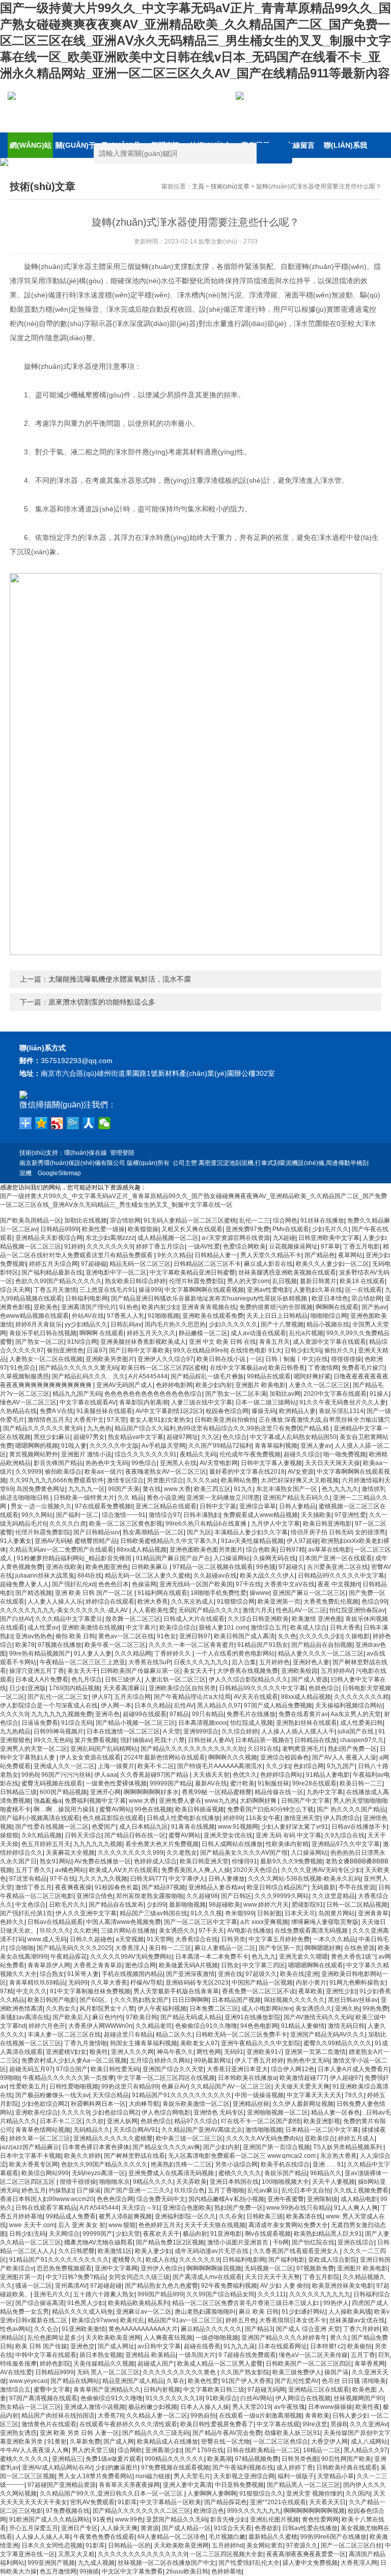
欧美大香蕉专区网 (34, 2164)
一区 (256, 1359)
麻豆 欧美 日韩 (259, 2312)
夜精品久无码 (198, 1454)
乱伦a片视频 (306, 1333)
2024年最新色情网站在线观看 (164, 1757)
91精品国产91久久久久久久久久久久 (182, 2095)
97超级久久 (261, 1974)
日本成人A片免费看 (42, 1679)
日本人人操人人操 (205, 2407)
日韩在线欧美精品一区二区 (263, 2450)
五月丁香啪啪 (226, 2190)
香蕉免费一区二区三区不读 (259, 1991)
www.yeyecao (28, 2381)
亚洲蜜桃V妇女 (66, 2052)
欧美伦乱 (132, 2320)
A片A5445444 (148, 1376)
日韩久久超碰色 (91, 1939)
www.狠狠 (122, 2225)
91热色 (129, 1307)
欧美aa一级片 (103, 1472)
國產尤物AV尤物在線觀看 (99, 2242)
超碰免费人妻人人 (24, 1584)
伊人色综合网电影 (166, 2112)
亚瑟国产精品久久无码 (177, 2519)
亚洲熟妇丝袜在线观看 (306, 1723)
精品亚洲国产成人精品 (133, 2381)
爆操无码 (264, 1411)
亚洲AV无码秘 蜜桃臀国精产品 (76, 1541)
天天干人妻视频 (333, 2182)
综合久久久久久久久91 (146, 1454)
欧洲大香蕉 (153, 1602)
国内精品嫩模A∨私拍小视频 (226, 2199)
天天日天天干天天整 (272, 2277)
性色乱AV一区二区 (301, 1610)
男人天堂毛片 (192, 2476)
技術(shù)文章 (230, 186)
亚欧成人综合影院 (332, 2260)
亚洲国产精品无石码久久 (296, 1498)
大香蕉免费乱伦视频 (331, 1602)
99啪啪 (10, 2078)
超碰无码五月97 (31, 2069)
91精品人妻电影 (328, 1775)
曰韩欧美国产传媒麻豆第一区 (141, 1671)
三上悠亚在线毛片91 (107, 1290)
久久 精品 (131, 1498)
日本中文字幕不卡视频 (31, 2156)
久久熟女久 (61, 2009)
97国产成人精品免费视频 (278, 1705)
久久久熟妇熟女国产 (142, 2000)
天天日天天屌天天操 (332, 1463)
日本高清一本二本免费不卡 (212, 1957)
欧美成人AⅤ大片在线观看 (124, 1870)
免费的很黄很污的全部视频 (276, 1307)
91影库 (127, 2502)
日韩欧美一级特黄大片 (84, 1498)
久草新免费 (85, 2442)
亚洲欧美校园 (299, 1671)
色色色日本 (114, 1584)
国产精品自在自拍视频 (322, 1645)
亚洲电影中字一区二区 (116, 1272)
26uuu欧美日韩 (187, 2571)
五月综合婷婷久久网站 (160, 2060)
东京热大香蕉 (339, 2156)
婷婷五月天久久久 (151, 1333)
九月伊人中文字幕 (275, 1524)
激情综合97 (164, 1515)
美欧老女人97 (199, 2043)
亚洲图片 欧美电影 (260, 1385)
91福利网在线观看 (162, 1593)
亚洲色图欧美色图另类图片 (206, 1550)
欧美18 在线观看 (362, 1281)
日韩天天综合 (83, 1835)
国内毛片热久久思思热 (175, 1324)
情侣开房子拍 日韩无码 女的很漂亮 (338, 1532)
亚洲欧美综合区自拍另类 (182, 1688)
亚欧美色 (46, 1307)
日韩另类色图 (300, 2459)
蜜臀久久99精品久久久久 (338, 2043)
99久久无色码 (52, 1740)
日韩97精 (292, 1550)
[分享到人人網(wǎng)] (89, 1123)
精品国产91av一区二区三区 (185, 2320)
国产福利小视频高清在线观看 (40, 1818)
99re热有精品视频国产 (40, 1653)
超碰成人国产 (156, 2364)
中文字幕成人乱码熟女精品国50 (293, 1437)
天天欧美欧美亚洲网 (113, 2338)
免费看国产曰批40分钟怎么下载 (270, 1809)
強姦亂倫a (48, 1801)
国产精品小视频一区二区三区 (135, 1723)
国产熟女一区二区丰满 (236, 1394)
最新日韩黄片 (318, 1281)
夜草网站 (350, 1255)
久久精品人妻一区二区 (157, 2416)
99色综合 (144, 1463)
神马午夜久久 (175, 2052)
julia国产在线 (356, 1731)
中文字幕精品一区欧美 (171, 2502)
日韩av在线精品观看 (55, 1922)
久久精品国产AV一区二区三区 (231, 2086)
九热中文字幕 (325, 1792)
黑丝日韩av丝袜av (353, 2000)
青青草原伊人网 (49, 1965)
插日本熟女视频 (101, 2355)
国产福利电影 (287, 2260)
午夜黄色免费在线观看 (104, 2537)
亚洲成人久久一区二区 (64, 1766)
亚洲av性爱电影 (269, 1290)
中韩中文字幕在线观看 (46, 2355)
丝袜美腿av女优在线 (357, 2320)
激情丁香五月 (34, 1887)
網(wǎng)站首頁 (31, 150)
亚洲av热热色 (34, 1636)
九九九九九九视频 (98, 1844)
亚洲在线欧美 (64, 1567)
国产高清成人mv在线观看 (207, 2277)
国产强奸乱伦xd (74, 1584)
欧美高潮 (219, 2459)
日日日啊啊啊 (190, 2000)
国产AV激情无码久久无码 (318, 2017)
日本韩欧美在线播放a (247, 2078)
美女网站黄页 (265, 2545)
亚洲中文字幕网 (116, 2268)
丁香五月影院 (321, 2277)
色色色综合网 (115, 2199)
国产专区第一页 (280, 1948)
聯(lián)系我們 (345, 150)
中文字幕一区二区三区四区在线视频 (166, 2078)
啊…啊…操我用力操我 (65, 1809)
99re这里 (315, 2424)
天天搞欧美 (316, 1515)
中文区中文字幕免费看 (132, 2571)
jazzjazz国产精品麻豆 (30, 2147)
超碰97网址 (182, 1437)
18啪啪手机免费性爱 (218, 1593)
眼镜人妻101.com (223, 1628)
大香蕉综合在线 (197, 1939)
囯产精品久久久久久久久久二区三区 (142, 2511)
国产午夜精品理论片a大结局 (192, 1697)
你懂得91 (244, 1861)
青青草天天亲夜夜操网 (129, 2485)
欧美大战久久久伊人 (267, 1576)
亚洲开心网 (105, 1792)
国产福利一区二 (77, 1515)
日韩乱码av (126, 1324)
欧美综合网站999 (45, 2173)
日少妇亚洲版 (27, 1688)
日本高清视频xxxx (203, 1723)
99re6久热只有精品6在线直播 (207, 1524)
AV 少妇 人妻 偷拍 (285, 2286)
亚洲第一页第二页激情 (315, 2052)
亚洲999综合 (201, 1731)
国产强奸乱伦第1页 (26, 1913)
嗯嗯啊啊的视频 (37, 1446)
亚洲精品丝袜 (251, 2104)
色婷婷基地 (227, 2571)
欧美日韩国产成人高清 (244, 1636)
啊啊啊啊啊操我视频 (214, 2268)
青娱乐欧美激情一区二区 (196, 2104)
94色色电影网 (259, 2026)
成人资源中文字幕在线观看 (329, 1342)
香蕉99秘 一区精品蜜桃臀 (217, 1792)
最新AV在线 (211, 1783)
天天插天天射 (211, 1775)
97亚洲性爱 (350, 1515)
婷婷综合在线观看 (110, 1602)
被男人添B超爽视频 (125, 2216)
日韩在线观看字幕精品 (46, 2208)
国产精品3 (259, 2329)
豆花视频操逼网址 (293, 1246)
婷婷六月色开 (47, 2026)
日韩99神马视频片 (59, 1731)
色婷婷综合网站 (282, 1775)
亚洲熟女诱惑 (18, 2433)
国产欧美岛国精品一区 (31, 1221)
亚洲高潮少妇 (163, 2450)
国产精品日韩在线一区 (135, 1835)
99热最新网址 (213, 2060)
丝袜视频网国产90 (358, 2398)
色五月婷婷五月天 (46, 1844)
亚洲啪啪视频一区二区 (277, 2112)
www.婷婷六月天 (266, 1905)
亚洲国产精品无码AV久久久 (328, 2035)
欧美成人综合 (309, 1628)
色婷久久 (12, 1922)
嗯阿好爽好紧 (312, 1376)
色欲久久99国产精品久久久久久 (59, 1281)
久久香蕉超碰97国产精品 (155, 1775)
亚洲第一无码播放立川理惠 (223, 1498)
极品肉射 (195, 2234)
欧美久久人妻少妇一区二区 (332, 1264)
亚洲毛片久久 (52, 2294)
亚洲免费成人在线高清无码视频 (172, 2173)
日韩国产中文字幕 (305, 1801)
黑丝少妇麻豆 (52, 1437)
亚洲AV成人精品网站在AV (57, 2467)
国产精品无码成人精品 (191, 2017)
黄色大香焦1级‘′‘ (353, 1957)
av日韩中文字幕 (159, 2346)
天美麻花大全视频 (70, 1853)
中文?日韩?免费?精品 (76, 2277)
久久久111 (272, 2294)
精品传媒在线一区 (279, 1792)
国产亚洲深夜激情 (190, 1974)
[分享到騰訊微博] (73, 1123)
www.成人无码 (47, 1939)
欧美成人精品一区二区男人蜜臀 (220, 2364)
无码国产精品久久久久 (209, 1610)
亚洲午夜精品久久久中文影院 (261, 2043)
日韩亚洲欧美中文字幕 (329, 1238)
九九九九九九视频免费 (62, 1714)
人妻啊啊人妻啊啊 (212, 2493)
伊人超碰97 (346, 2078)
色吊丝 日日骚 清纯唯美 (354, 2381)
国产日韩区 (236, 1896)
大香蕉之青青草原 (98, 1965)
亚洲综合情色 (95, 1896)
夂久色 (287, 1636)
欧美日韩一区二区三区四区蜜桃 (164, 1368)
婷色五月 (34, 2190)
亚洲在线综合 (356, 2242)
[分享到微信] (105, 1123)
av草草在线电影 (330, 1550)
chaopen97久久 (362, 1740)
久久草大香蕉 (109, 1983)
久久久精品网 (133, 1653)
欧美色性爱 (203, 2381)
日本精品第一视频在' (263, 1740)
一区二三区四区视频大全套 (227, 2554)
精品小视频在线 (328, 1324)
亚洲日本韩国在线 (234, 2182)
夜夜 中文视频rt (339, 1584)
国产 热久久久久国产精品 (351, 1809)
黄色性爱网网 (320, 2519)
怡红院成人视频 (252, 1723)
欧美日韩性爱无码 (115, 2069)
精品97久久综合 (196, 2121)
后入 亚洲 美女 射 (82, 2225)
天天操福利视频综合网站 (349, 1705)
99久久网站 (37, 1515)
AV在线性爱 (16, 2372)
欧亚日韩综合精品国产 (277, 1887)
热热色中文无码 (107, 1463)
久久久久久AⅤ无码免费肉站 (264, 2138)
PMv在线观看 (291, 1229)
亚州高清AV (71, 2286)
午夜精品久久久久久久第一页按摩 (68, 2078)
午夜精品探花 (69, 1957)
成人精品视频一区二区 (168, 1238)
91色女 (166, 1636)
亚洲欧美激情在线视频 (92, 1628)
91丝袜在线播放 (322, 1221)
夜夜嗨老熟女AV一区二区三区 (166, 1472)
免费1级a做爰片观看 (114, 2459)
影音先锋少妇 (229, 2519)
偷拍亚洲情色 (65, 1350)
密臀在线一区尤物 (226, 2442)
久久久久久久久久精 (361, 1697)
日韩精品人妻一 (216, 1255)
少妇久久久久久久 (233, 1324)
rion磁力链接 (153, 2476)
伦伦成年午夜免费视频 (250, 1454)
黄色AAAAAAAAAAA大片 (143, 2329)
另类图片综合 (165, 1480)
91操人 (379, 1394)
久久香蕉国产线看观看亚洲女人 (297, 2251)
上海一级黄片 (116, 1766)
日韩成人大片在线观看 (194, 1619)
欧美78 (25, 1645)
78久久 (354, 2095)
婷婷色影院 (55, 2364)
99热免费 (375, 2009)
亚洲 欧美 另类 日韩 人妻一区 (79, 2433)
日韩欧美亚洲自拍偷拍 (225, 1420)
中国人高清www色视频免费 (123, 1922)
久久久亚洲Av (369, 2424)
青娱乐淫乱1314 (341, 1411)
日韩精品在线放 (316, 1740)
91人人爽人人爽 (356, 2208)
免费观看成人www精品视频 (260, 1515)
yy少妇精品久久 (86, 1324)
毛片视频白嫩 (227, 2537)
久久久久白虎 (68, 1524)
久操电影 (357, 1636)
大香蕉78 (110, 2416)
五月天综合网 (132, 1697)
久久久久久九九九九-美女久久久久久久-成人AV (65, 1610)
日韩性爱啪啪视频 (74, 2086)
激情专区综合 (125, 1480)
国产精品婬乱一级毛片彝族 (207, 1376)
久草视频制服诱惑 (24, 1376)
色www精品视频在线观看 (34, 1316)
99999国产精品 (171, 1783)
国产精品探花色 (226, 2502)
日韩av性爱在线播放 (310, 2528)
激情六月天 (258, 1610)
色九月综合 (87, 1679)
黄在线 (152, 1489)
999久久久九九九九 (254, 2511)
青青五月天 (274, 1342)
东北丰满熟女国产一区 (287, 1489)
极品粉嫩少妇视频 (153, 2407)
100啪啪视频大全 (285, 2182)
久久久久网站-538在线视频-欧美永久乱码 (304, 1879)
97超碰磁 (94, 1264)
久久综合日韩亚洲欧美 (258, 1619)
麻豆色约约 (107, 2017)
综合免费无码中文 (161, 2199)
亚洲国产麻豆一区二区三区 (309, 1593)
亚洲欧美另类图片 (110, 1359)
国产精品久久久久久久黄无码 (78, 1368)
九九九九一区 (87, 1489)
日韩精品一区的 (129, 2545)
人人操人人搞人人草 (43, 2537)
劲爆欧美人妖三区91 (292, 2433)
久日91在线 (263, 1749)
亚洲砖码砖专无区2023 (197, 1983)
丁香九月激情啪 (86, 2043)
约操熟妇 (61, 2190)
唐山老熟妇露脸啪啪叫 (205, 2312)
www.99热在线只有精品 (299, 2208)
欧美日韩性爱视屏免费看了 (217, 2424)
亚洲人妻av (316, 1446)
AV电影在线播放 (249, 1931)
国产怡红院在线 (313, 2242)
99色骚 (266, 1567)
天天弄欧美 (191, 2182)
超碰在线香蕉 (202, 2346)
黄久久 (339, 2338)
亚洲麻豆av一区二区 (144, 2312)
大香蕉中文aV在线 (289, 1584)
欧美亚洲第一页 (279, 1602)
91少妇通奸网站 (303, 2312)
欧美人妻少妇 (153, 2251)
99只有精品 (208, 1714)
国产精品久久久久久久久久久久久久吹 (192, 1749)
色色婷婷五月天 (160, 2225)
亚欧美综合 (320, 2138)
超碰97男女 (89, 1437)
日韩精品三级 (18, 1792)
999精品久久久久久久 (174, 2459)
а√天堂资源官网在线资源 (236, 1238)
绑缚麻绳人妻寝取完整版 (325, 1922)
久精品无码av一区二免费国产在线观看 (61, 1550)
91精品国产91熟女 (263, 1645)
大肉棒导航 (144, 2104)
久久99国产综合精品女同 (220, 2294)
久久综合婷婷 (240, 1731)
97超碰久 (291, 1567)
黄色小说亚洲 (165, 1498)
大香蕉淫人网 (359, 2563)
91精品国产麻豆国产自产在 (173, 1558)
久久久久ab (202, 1480)
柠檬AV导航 (146, 1983)
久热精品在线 (18, 1411)
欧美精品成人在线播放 (167, 2442)
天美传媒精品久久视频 (104, 2364)
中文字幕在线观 (278, 2424)
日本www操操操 (330, 2407)
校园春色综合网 (227, 1411)
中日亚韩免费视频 (239, 2485)
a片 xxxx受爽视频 (264, 1922)
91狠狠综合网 (236, 1602)
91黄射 (57, 2442)
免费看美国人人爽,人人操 (196, 1870)
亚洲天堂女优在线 (228, 1835)
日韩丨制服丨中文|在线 (297, 1359)
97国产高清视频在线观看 (43, 2398)
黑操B (339, 2424)
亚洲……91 (328, 2164)
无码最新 (323, 1887)
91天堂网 (159, 1939)
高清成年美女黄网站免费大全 (288, 2225)
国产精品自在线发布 (116, 1905)
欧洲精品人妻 (297, 1411)
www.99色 (129, 2519)
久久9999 (29, 1472)
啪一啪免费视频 (345, 1454)
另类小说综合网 (236, 2164)
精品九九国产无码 (77, 1394)
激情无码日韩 (346, 2026)
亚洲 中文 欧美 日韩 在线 (222, 1342)
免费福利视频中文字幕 (95, 1801)
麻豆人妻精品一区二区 (225, 1948)
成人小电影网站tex (267, 2009)
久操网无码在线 (274, 1558)
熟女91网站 (55, 1861)
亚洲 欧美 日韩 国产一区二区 (95, 1593)
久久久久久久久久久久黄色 (180, 2372)
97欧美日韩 (142, 2017)
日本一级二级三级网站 (266, 1402)
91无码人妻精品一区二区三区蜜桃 (190, 1221)
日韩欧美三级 (265, 2216)
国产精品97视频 (163, 1887)
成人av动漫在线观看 (258, 1333)
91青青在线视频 (193, 1827)
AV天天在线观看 (256, 1697)
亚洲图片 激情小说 (86, 1454)
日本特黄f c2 (327, 2346)
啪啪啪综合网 (329, 1316)
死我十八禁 (170, 1740)
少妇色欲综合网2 (45, 2104)
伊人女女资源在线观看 (90, 1757)
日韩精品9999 (60, 1229)
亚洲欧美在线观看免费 (213, 1316)
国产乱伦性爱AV (297, 2381)
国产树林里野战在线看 (134, 2156)
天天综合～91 (141, 2208)
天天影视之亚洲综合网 (244, 2476)
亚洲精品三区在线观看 (319, 2390)
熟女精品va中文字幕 (136, 1437)
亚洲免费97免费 (247, 1229)
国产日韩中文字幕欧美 (139, 1350)
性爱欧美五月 (28, 2086)
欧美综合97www (94, 2320)
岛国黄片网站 (337, 1913)
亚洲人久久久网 (132, 2052)
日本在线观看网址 (283, 2346)
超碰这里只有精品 (128, 2035)
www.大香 (177, 1489)
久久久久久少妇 (321, 1636)
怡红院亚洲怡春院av (357, 1610)
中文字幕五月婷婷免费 (279, 1939)
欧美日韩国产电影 (52, 2000)
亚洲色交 (82, 2346)
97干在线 (248, 1584)
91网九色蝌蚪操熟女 (357, 1983)
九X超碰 (284, 1238)
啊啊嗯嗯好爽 (323, 1948)
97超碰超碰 (106, 2286)
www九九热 (221, 1801)
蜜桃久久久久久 (240, 2173)
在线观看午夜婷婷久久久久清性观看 (128, 2424)
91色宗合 (23, 1368)
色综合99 (374, 1602)
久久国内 (358, 2493)
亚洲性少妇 (341, 1991)
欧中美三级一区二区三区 (189, 2138)
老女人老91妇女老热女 (160, 1420)
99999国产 (97, 2234)
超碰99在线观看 (145, 1714)
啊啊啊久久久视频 (233, 1757)
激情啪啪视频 (264, 2130)
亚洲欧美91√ (264, 2052)
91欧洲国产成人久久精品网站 (49, 2519)
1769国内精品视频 (74, 1688)
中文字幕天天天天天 (314, 2095)
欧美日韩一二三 (361, 1783)
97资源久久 (302, 2545)
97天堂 (117, 1420)
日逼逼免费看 (40, 1723)
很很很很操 (346, 1359)
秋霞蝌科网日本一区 (98, 2104)
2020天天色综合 (256, 1870)
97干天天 (211, 1931)
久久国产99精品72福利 (220, 1446)
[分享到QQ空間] (41, 1123)
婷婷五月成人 (356, 2138)
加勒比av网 (285, 1394)
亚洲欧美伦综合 (37, 2112)
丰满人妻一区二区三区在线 (64, 2035)
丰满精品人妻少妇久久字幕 (251, 1532)
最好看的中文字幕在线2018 (247, 1472)
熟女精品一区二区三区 (31, 2407)
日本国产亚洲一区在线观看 (336, 1558)
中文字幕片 (141, 1628)
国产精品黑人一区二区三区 (303, 2485)
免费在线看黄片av (303, 1714)
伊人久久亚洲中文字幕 (86, 1913)
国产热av (374, 1307)
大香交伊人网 (329, 2442)
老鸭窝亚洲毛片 (303, 1749)
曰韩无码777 (148, 1879)
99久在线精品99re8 (200, 1350)
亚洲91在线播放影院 (253, 2017)
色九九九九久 (340, 1489)
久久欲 (95, 2121)
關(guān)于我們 (76, 150)
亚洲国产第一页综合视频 (276, 2147)
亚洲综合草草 (258, 1506)
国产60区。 (95, 2000)
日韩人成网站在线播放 (232, 1844)
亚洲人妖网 (122, 2121)
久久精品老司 (154, 2026)
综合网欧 (130, 2450)
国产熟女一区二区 (40, 1342)
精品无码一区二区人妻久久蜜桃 (148, 1576)
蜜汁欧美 (242, 1783)
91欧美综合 (221, 2398)
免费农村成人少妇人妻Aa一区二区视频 (74, 2060)
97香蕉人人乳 (126, 1316)
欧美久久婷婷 (82, 2156)
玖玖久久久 (55, 1931)
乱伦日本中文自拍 (306, 2190)
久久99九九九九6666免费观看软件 (57, 1480)
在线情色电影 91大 (256, 1350)
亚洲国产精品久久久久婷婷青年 (284, 2338)
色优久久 (245, 1775)
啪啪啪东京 (115, 2182)
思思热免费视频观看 (64, 2268)
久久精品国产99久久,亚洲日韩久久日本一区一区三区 (112, 2493)
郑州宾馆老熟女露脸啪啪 (150, 1896)
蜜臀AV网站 (115, 1809)
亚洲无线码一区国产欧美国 (196, 1584)
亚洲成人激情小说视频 (95, 2407)
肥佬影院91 (308, 1905)
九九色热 (99, 1428)
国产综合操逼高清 (40, 2303)
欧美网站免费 (239, 1480)
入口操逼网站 (232, 1558)
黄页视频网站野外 (34, 1454)
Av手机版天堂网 (163, 1446)
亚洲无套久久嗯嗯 (303, 1957)
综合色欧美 (261, 1550)
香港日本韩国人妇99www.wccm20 (47, 2199)
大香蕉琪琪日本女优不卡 (293, 2320)
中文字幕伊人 (187, 1879)
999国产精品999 (160, 2294)
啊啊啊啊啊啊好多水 (151, 1792)
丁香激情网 (323, 1368)
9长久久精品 (174, 1255)
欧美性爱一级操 (103, 1229)
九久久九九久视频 (103, 1879)
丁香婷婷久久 (173, 1653)
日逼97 (96, 1350)
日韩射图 (269, 1913)
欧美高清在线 (304, 2216)
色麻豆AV (174, 2086)
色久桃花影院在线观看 (113, 1818)
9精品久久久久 (153, 2182)
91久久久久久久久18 (174, 2398)
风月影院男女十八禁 (107, 2009)
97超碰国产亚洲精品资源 (62, 2485)
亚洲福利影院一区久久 (185, 2216)
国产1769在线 (204, 2450)
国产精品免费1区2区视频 (170, 2242)
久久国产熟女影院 (245, 2372)
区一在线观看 (364, 1290)
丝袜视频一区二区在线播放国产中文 (166, 2563)
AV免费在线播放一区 (103, 1861)
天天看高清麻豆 (124, 1688)
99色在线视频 (153, 1809)
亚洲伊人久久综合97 (165, 1359)
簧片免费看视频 (96, 1740)
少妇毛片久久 (330, 1229)
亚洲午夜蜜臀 (286, 2199)
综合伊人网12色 (293, 2069)
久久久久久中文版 (114, 1446)
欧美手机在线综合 (285, 2164)
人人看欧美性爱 (154, 1610)
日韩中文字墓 (218, 1506)
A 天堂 (172, 1731)
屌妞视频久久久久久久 (294, 2000)
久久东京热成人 (192, 1602)
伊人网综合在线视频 (303, 2398)
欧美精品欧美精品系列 (138, 2303)
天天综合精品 (110, 2095)
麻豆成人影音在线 (268, 1264)
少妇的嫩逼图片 (117, 2467)
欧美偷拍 (359, 2346)
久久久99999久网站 (282, 1896)
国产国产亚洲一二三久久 (137, 2190)
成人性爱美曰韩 (361, 1723)
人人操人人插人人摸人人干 (298, 1731)
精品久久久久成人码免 (82, 2312)
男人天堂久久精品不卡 (271, 1255)
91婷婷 (74, 1246)
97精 (7, 1991)
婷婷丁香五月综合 (160, 1246)
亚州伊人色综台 (162, 2268)
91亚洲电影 (226, 2234)
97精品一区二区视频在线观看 (213, 1567)
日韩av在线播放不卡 (359, 1827)
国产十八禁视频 (282, 1324)
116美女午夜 (263, 1818)
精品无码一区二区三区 (140, 1264)
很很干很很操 (78, 2182)
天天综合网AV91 (136, 2130)
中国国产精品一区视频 (262, 1983)
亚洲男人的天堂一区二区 (34, 1749)
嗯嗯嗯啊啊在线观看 (316, 1965)
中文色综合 (31, 1905)
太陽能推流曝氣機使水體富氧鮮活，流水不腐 (120, 979)
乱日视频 (285, 1281)
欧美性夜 (368, 2407)
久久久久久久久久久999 (131, 1853)
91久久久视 (206, 1913)
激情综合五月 (269, 1628)
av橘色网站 (71, 1870)
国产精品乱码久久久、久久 (89, 1376)
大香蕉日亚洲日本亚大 (237, 2069)
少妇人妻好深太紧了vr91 (295, 1827)
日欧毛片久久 (67, 1905)
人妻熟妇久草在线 (318, 1290)
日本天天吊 (300, 1913)
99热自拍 (203, 2416)
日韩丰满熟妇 (202, 1515)
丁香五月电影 (361, 1246)
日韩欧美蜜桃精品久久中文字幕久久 (169, 1541)
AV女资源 (301, 1472)
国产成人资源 (310, 1679)
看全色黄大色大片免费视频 (162, 1844)
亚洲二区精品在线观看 (166, 1506)
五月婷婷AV (337, 1671)
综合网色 (285, 1221)
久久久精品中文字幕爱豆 (69, 1619)
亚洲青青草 (373, 1913)
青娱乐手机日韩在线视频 (43, 1333)
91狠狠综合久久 (261, 2493)
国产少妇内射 (221, 2147)
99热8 (30, 1775)
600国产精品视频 (63, 1792)
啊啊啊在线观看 (337, 1307)
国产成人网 (119, 2442)
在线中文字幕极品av (238, 1368)
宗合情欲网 (125, 1221)
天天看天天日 (327, 2502)
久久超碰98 (202, 1896)
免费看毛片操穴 (363, 1368)
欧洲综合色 (209, 2511)
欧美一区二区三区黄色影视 (126, 1524)
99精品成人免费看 (71, 2216)
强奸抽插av (136, 1740)
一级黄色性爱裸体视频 (116, 1783)
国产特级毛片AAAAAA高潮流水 (220, 1766)
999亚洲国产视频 (51, 2563)
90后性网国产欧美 (346, 2459)
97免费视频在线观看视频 (175, 2467)
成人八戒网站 (369, 2442)
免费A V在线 (57, 1411)
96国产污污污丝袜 (66, 1775)
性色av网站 (16, 2329)
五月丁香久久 (34, 1870)
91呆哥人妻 (83, 1974)
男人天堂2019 (252, 2407)
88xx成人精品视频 (142, 1550)
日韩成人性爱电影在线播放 (183, 1818)
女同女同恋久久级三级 (139, 2277)
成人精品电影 (359, 2199)
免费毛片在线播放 (251, 1714)
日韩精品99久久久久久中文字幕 (341, 1576)
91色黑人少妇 (86, 2303)
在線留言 (300, 145)
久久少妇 (278, 1766)
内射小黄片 (311, 1983)
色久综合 (235, 1437)
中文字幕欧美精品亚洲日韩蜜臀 (192, 1272)
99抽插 (89, 2571)
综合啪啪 (21, 1948)
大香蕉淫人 (130, 1948)
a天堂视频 (130, 1939)
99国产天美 (124, 1489)
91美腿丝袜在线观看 (104, 1411)
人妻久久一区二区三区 (319, 1385)
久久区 (210, 1437)
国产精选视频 (34, 1593)
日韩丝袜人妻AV (210, 1740)
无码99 (78, 1983)
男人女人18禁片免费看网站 (95, 2476)
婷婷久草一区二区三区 (40, 2138)
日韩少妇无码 (27, 2234)
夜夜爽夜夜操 (73, 1887)
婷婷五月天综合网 (53, 1264)
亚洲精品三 (67, 2459)
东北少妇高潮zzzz (110, 1238)
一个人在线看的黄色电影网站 (235, 1653)
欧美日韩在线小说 (222, 1359)
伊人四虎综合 (342, 1818)
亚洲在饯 (230, 1974)
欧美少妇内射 (214, 1385)
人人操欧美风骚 (350, 2312)
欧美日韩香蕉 (287, 1368)
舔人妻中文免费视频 (310, 2563)
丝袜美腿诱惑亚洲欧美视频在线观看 (287, 1272)
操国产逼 (337, 2372)
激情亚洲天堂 (302, 1818)
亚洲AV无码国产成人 (124, 1385)
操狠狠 (9, 1835)
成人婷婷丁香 (295, 2467)
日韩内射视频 (162, 2390)
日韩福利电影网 (87, 1298)
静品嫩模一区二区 (203, 1333)
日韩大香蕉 (345, 1628)
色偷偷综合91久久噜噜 (206, 2026)
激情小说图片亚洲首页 (239, 2242)
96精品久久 (326, 2173)
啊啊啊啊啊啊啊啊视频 (314, 2511)
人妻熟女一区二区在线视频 (46, 1359)
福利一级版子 (296, 2476)
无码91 (234, 2052)
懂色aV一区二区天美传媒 (313, 2355)
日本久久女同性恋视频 (52, 2545)
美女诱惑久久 (177, 1931)
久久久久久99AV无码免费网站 (131, 1957)
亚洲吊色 (107, 1714)
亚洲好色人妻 (311, 1662)
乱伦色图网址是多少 (55, 2338)
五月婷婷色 (274, 1662)
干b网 (281, 2242)
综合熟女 (52, 1974)
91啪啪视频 (163, 1316)
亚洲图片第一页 (21, 2277)
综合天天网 (15, 1290)
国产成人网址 (116, 2346)
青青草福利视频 (276, 1446)
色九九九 (264, 1957)
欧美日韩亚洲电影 (327, 1524)
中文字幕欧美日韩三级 (214, 2390)
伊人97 (101, 1697)
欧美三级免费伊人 (297, 2372)
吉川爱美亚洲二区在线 (338, 1567)
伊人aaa (106, 1775)
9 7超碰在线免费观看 (247, 2355)
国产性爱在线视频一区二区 (52, 1827)
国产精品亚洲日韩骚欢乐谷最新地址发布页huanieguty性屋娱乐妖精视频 (210, 1298)
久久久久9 (14, 1714)
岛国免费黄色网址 (41, 1489)
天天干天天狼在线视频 (215, 2225)
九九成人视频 (96, 2563)
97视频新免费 (315, 2268)
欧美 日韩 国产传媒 (41, 2346)
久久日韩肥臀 (76, 2251)
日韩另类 (233, 1939)
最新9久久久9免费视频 (291, 1861)
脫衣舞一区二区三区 (133, 1619)
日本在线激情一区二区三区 (123, 1731)
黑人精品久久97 (219, 1705)
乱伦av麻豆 (263, 2190)
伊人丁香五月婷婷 (259, 2060)
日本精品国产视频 (236, 2000)
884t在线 (90, 1576)
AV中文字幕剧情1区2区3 (169, 1411)
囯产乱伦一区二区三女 (58, 1697)
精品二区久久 (174, 2035)
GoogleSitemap (59, 1173)
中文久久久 (32, 1991)
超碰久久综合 (302, 1454)
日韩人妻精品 (297, 1506)
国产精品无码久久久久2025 (74, 1948)
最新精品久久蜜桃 (273, 2537)
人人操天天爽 (119, 2528)
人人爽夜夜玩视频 (168, 2338)
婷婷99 (233, 1818)
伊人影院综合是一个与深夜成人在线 (49, 1705)
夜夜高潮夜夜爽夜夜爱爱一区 (306, 2554)
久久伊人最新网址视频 (303, 2104)
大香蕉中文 (89, 1420)
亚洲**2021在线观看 (278, 2502)
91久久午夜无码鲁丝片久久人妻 (343, 1402)
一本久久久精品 (334, 1939)
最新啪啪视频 (187, 1905)
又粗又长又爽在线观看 (192, 1229)
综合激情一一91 (124, 1515)
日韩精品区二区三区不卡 (207, 1264)
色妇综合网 (309, 1766)
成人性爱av (43, 1628)
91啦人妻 (74, 1446)
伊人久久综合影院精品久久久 (248, 1679)
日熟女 (230, 1965)
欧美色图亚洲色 (107, 1567)
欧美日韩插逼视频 (200, 1809)
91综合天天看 (233, 2528)
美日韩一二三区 (170, 1948)
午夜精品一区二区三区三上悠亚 (82, 1662)
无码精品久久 (92, 2130)
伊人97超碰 (302, 1541)
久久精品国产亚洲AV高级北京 (202, 2130)
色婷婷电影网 (174, 1385)
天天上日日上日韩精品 (277, 1316)
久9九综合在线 (344, 1835)
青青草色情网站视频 (43, 2130)
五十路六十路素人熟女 (104, 2294)
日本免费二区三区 (214, 2009)
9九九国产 (341, 1766)
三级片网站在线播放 (128, 1931)
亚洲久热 (347, 2009)
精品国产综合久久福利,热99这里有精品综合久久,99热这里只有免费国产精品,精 (222, 1428)
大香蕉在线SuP (149, 1662)
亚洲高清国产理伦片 (89, 1307)
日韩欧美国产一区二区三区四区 (309, 2364)
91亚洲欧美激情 (83, 2329)
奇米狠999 (240, 1913)
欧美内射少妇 (160, 1307)
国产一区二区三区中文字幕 (201, 1922)
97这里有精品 (28, 1879)
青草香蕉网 (370, 2364)
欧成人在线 (161, 2260)
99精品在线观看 (269, 1376)
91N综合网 (82, 1342)
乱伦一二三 (255, 1221)
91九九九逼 (239, 2346)
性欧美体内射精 (287, 1844)
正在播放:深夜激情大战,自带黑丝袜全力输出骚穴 (324, 1420)
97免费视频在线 (68, 2511)
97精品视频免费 (257, 2459)
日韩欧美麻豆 (150, 1567)
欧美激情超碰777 (303, 2078)
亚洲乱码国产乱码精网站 (104, 1749)
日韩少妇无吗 (303, 1350)
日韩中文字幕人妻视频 (271, 1463)
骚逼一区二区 (34, 2286)
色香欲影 (267, 2528)
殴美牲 (99, 2052)
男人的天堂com (248, 1281)
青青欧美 (317, 2416)
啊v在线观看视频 (268, 2234)
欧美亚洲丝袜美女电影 (343, 2286)
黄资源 (150, 2528)
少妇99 (156, 1905)
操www (259, 1593)
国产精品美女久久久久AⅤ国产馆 (244, 1853)
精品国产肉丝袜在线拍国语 (58, 2416)
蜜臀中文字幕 (52, 2390)
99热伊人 (336, 2303)
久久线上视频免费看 (361, 2190)
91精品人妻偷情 (303, 2026)
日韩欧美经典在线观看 (347, 2467)
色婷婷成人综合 (155, 1861)
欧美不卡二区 (156, 1766)
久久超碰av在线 (215, 1576)
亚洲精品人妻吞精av (216, 1887)
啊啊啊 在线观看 (102, 1333)
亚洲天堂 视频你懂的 (314, 2493)
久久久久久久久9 (110, 1246)
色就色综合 (324, 1688)
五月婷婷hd (228, 2545)
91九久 (243, 1489)
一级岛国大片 (197, 2355)
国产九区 (199, 1532)
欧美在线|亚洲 (299, 1974)
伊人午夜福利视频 (162, 2009)
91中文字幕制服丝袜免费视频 (90, 1991)
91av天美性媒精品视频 (252, 1541)
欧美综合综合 (178, 1628)
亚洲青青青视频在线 (209, 1307)
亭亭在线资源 (357, 1887)
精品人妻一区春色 (336, 2112)
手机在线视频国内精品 (132, 1974)
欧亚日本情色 (330, 1298)
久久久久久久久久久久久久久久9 (142, 2554)
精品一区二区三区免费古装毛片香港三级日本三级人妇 (246, 2303)
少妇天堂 (128, 2234)
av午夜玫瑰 (289, 2407)
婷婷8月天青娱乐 (38, 1324)
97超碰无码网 (266, 2390)
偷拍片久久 (340, 1350)
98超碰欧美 (225, 1905)
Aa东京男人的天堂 (356, 1714)
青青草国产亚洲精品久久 (107, 2390)
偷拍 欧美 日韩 (75, 1636)
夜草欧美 (311, 1991)
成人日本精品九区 (144, 1827)
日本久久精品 (153, 1705)
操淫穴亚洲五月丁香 (37, 1671)
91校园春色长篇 (117, 1887)
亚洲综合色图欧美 (187, 2208)
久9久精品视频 (41, 1835)
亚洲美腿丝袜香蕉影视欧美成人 (143, 1342)
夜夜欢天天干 (161, 2234)
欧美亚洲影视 (322, 2121)
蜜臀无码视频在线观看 (52, 1783)
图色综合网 (141, 1965)
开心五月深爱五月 (34, 2528)
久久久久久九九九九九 (320, 2294)
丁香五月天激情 (55, 1290)
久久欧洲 (86, 1931)
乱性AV (184, 1705)
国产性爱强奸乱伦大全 (249, 2563)
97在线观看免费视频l (104, 1506)
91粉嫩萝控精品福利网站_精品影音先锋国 (75, 1558)
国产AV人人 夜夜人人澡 (344, 1757)
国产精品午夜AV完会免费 (227, 2433)
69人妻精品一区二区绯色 (172, 2537)
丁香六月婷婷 (361, 2329)
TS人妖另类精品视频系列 (348, 2147)
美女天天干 (82, 1671)
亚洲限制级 (322, 2199)
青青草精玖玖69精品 (37, 1983)
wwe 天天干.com (32, 2225)
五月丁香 (363, 2355)
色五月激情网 (58, 2571)
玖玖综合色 (189, 2190)
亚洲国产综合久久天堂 (173, 2069)
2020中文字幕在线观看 (335, 1394)
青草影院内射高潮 (144, 1402)
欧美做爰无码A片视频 (188, 1965)
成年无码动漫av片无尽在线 (212, 2251)
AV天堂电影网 (219, 1463)
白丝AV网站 (256, 2398)
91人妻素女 (16, 1541)
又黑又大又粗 (76, 2554)
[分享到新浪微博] (57, 1123)
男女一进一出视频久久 (41, 1506)
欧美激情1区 (115, 2251)
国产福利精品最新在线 (52, 1272)
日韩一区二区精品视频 (357, 1905)
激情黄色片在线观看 (49, 2424)
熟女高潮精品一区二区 (153, 1532)
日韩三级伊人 (123, 1679)
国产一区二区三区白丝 (351, 2545)
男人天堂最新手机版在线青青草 (176, 1991)
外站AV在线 (88, 1316)
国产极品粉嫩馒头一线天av (52, 2095)
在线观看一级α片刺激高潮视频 (260, 2416)
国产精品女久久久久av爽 (166, 2147)
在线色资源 (359, 1948)
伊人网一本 (116, 1705)
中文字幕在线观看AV (88, 1402)
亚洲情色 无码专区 (219, 2112)
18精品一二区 (322, 2450)
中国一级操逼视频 (259, 2095)
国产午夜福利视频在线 (243, 2467)
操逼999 (150, 1290)
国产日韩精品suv (96, 1532)
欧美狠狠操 (143, 1229)
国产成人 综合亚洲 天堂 (308, 2329)
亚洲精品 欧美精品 (150, 2355)
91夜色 (102, 2519)
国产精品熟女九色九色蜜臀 (161, 2286)
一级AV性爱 (204, 1246)
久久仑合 (46, 2329)
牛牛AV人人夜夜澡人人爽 (34, 2450)
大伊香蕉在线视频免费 (247, 1671)
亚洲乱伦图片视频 (274, 2519)
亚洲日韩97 (195, 1636)
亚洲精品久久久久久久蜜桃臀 (113, 2138)
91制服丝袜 (273, 1783)
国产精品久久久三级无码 (156, 2433)
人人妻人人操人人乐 (55, 1602)
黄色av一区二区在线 (126, 1636)
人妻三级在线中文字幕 (202, 1402)
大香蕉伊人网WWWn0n (100, 2026)
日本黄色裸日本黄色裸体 (96, 2147)
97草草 (330, 1246)
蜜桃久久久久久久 (24, 2459)
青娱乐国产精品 (286, 2173)
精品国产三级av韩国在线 (153, 1913)
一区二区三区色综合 (281, 2442)
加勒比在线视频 (86, 1221)
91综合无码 (77, 1723)
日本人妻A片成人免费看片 (353, 2069)
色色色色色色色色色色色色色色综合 (153, 1394)
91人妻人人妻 (93, 1653)
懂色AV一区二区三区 (28, 1402)
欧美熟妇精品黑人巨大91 (328, 2234)
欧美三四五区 (212, 1489)
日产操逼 (89, 2190)
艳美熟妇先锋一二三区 (181, 2164)
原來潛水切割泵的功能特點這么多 (102, 1002)
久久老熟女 (182, 1853)
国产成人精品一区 (186, 2528)
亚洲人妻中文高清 (187, 2485)
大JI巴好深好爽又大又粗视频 (300, 1480)
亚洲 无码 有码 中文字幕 (288, 1835)
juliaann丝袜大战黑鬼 (45, 1576)
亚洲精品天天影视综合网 (49, 1238)
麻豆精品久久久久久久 (211, 2329)
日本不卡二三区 (61, 2121)
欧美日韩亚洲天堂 (204, 1861)
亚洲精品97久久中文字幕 (346, 1844)
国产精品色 (320, 1255)
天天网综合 (64, 2234)
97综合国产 (72, 2069)
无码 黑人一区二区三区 (108, 2372)
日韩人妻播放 (227, 1879)
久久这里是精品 (333, 1896)
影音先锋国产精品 (58, 1463)
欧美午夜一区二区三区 (115, 1645)
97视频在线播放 (60, 1645)
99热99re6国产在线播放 (333, 2537)
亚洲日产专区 (79, 2528)
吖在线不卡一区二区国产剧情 (261, 2121)
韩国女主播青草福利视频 (144, 2043)
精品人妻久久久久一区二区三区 (321, 1653)
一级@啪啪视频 (217, 2338)
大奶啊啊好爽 (259, 1801)
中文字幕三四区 (264, 1965)
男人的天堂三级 (93, 2450)
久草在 (176, 2381)
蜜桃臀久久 (127, 2260)
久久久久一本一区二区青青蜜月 (191, 1645)
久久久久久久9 (199, 2260)
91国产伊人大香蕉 (246, 2381)
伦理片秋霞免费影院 (197, 1281)
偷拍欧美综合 (63, 1472)
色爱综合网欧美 (244, 1246)
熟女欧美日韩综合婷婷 (135, 1281)
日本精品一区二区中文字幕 (322, 2130)
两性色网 (209, 2052)
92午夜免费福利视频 (229, 2286)
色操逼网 (144, 1584)
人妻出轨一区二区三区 (175, 1679)
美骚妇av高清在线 (25, 2017)
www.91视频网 (238, 1827)
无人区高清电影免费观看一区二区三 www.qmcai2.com (243, 2156)
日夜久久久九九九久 (201, 1662)
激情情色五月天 (49, 1420)
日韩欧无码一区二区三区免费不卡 (241, 2035)
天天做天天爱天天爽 (302, 2086)
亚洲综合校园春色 (285, 1757)
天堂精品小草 (336, 2476)
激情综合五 (15, 2390)
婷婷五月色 (241, 2320)
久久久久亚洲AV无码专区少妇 (322, 1870)
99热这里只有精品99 (130, 2086)
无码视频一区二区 (269, 2268)
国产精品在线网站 (75, 2381)
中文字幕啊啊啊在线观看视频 (204, 1290)
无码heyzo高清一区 (99, 2173)
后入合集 (244, 1662)
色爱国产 (104, 1827)
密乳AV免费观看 (92, 2502)
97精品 (179, 1714)
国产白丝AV (16, 1619)
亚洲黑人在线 (178, 1463)
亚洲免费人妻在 (180, 1801)
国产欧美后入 (71, 2017)
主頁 (198, 186)
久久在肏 (231, 2216)
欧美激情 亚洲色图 (317, 1619)
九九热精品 (15, 1731)
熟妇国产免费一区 (352, 1749)
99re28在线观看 (314, 1783)
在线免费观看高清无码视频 (312, 1931)
